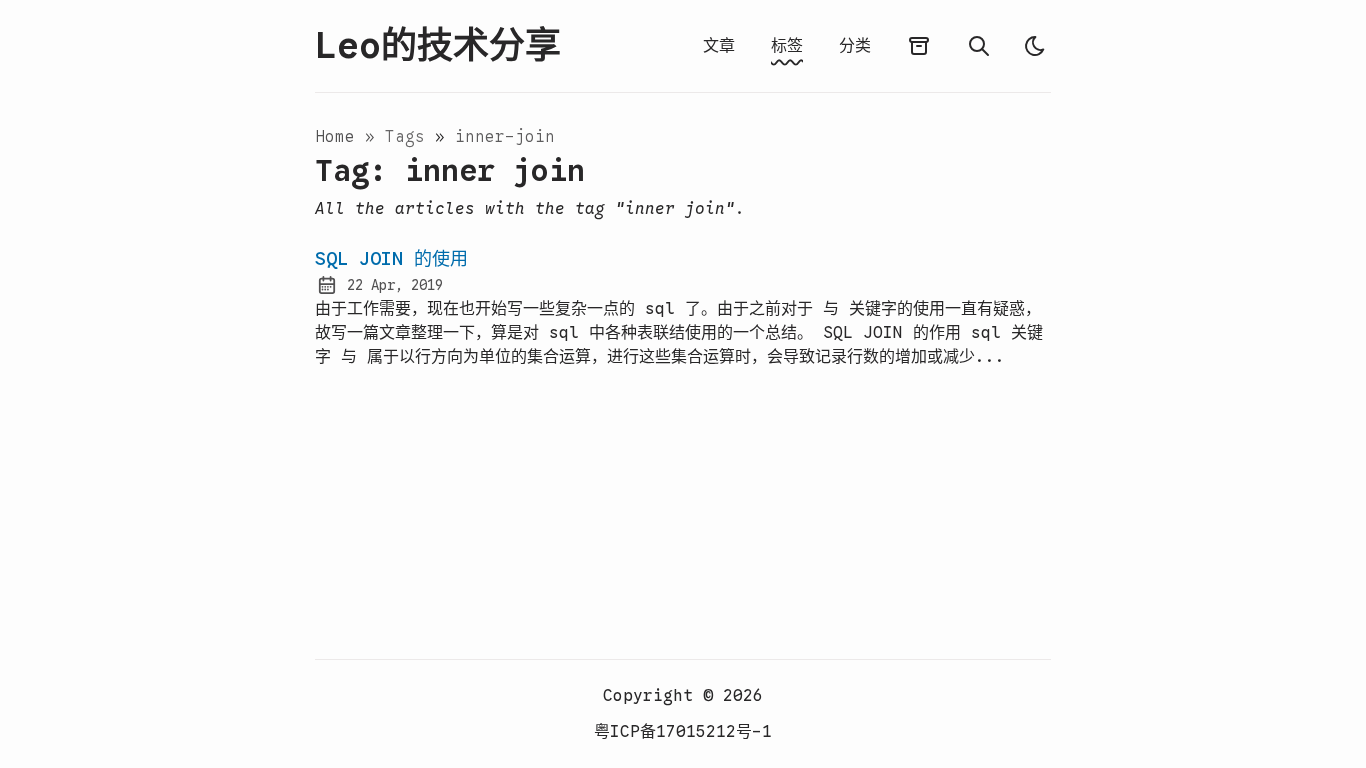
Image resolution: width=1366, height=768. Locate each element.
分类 (855, 46)
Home (335, 137)
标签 (787, 46)
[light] (1035, 46)
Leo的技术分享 (438, 46)
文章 (719, 46)
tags (410, 137)
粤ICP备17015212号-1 (683, 732)
